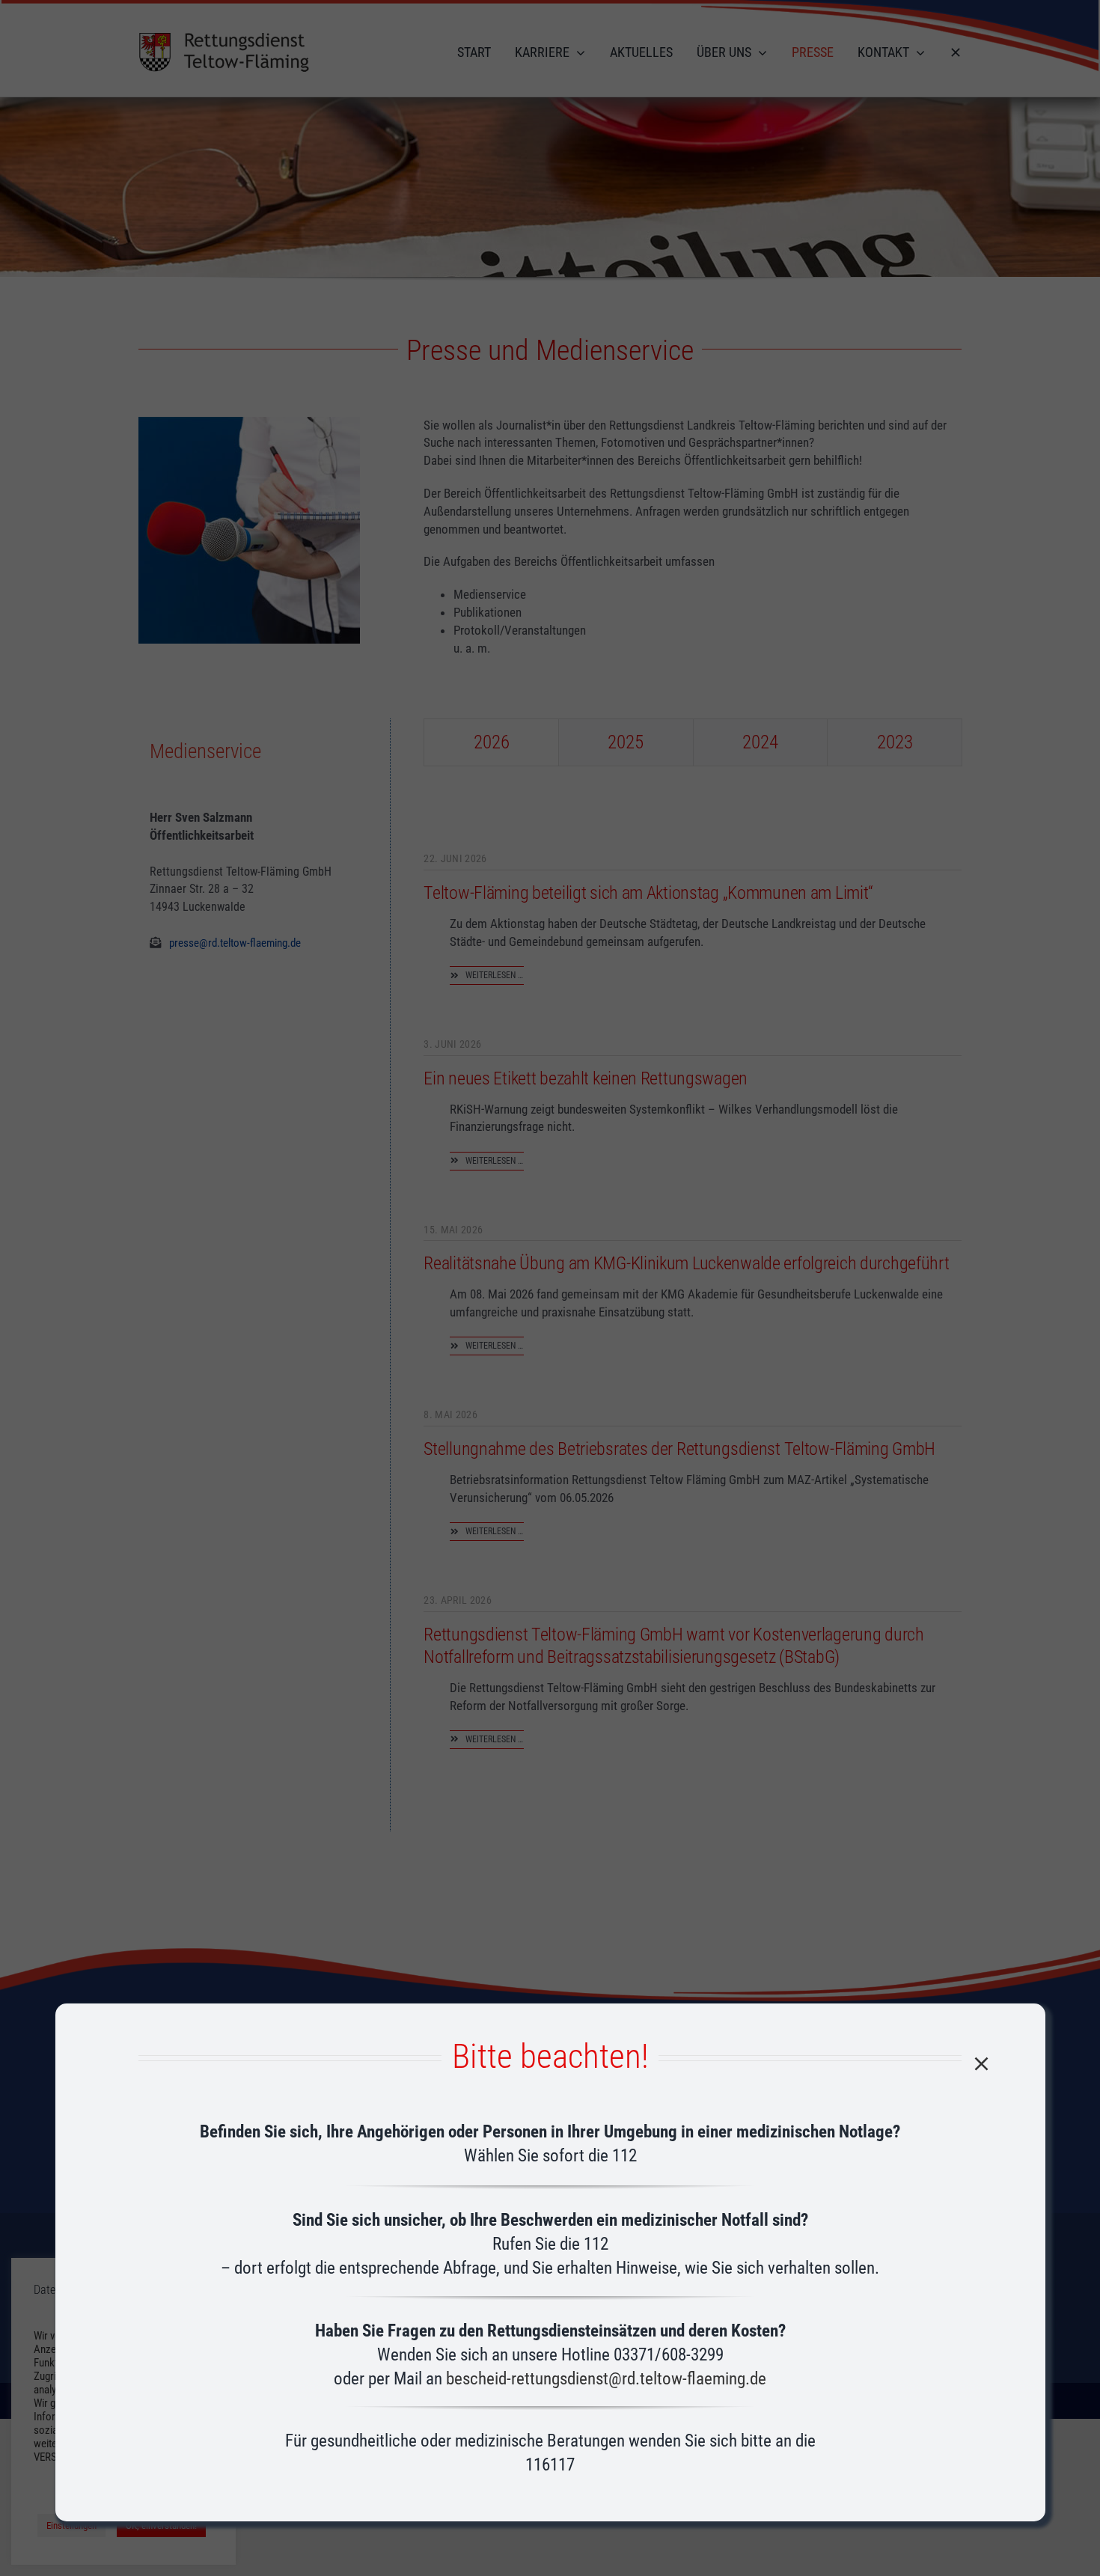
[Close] (981, 2064)
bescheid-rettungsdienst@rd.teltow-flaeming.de (606, 2379)
